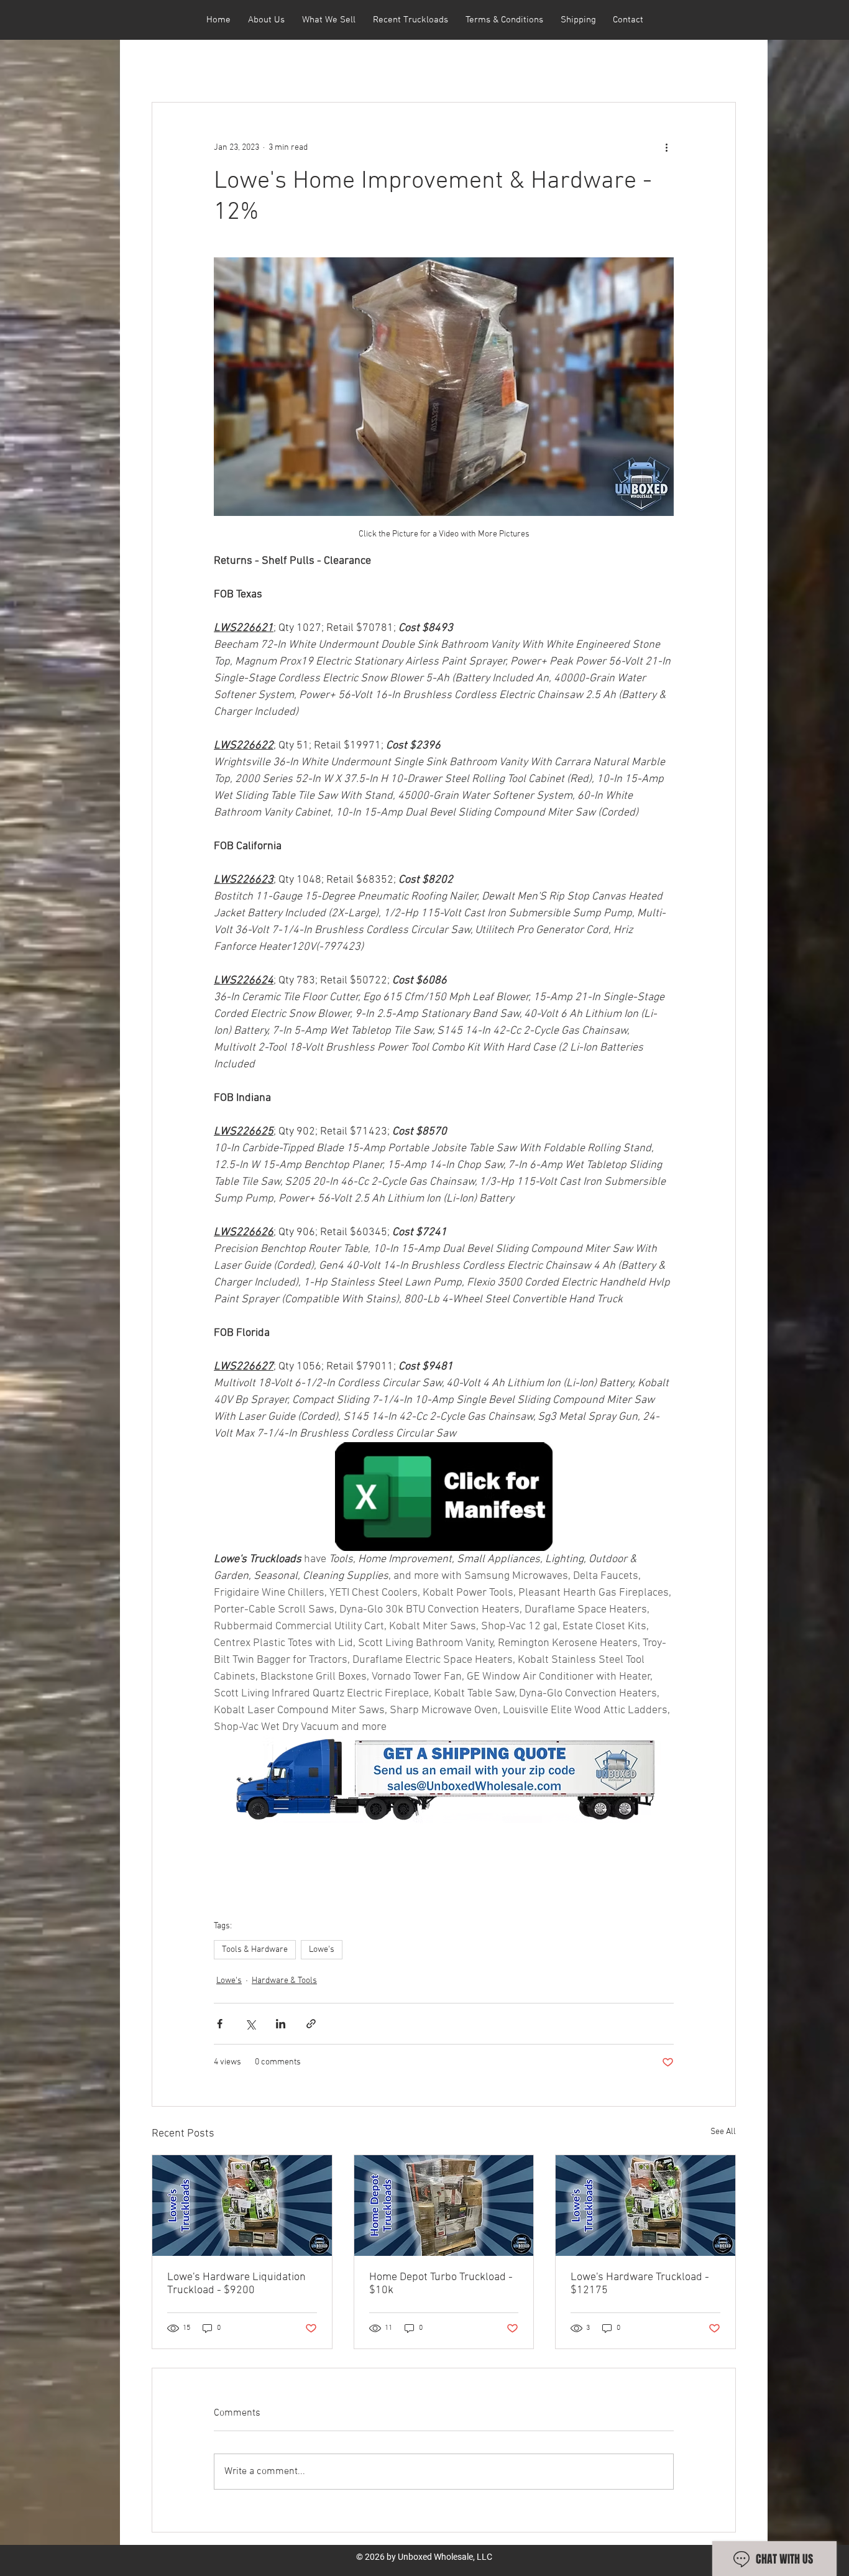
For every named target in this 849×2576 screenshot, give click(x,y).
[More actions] (666, 147)
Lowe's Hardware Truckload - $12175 (640, 2284)
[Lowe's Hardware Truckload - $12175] (645, 2206)
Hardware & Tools (284, 1981)
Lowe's (322, 1950)
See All (723, 2132)
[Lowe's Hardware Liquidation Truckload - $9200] (242, 2206)
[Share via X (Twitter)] (250, 2024)
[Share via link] (311, 2024)
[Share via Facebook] (220, 2024)
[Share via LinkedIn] (281, 2024)
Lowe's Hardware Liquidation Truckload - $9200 (236, 2284)
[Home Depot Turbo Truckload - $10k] (444, 2206)
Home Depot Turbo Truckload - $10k (441, 2284)
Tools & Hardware (255, 1950)
